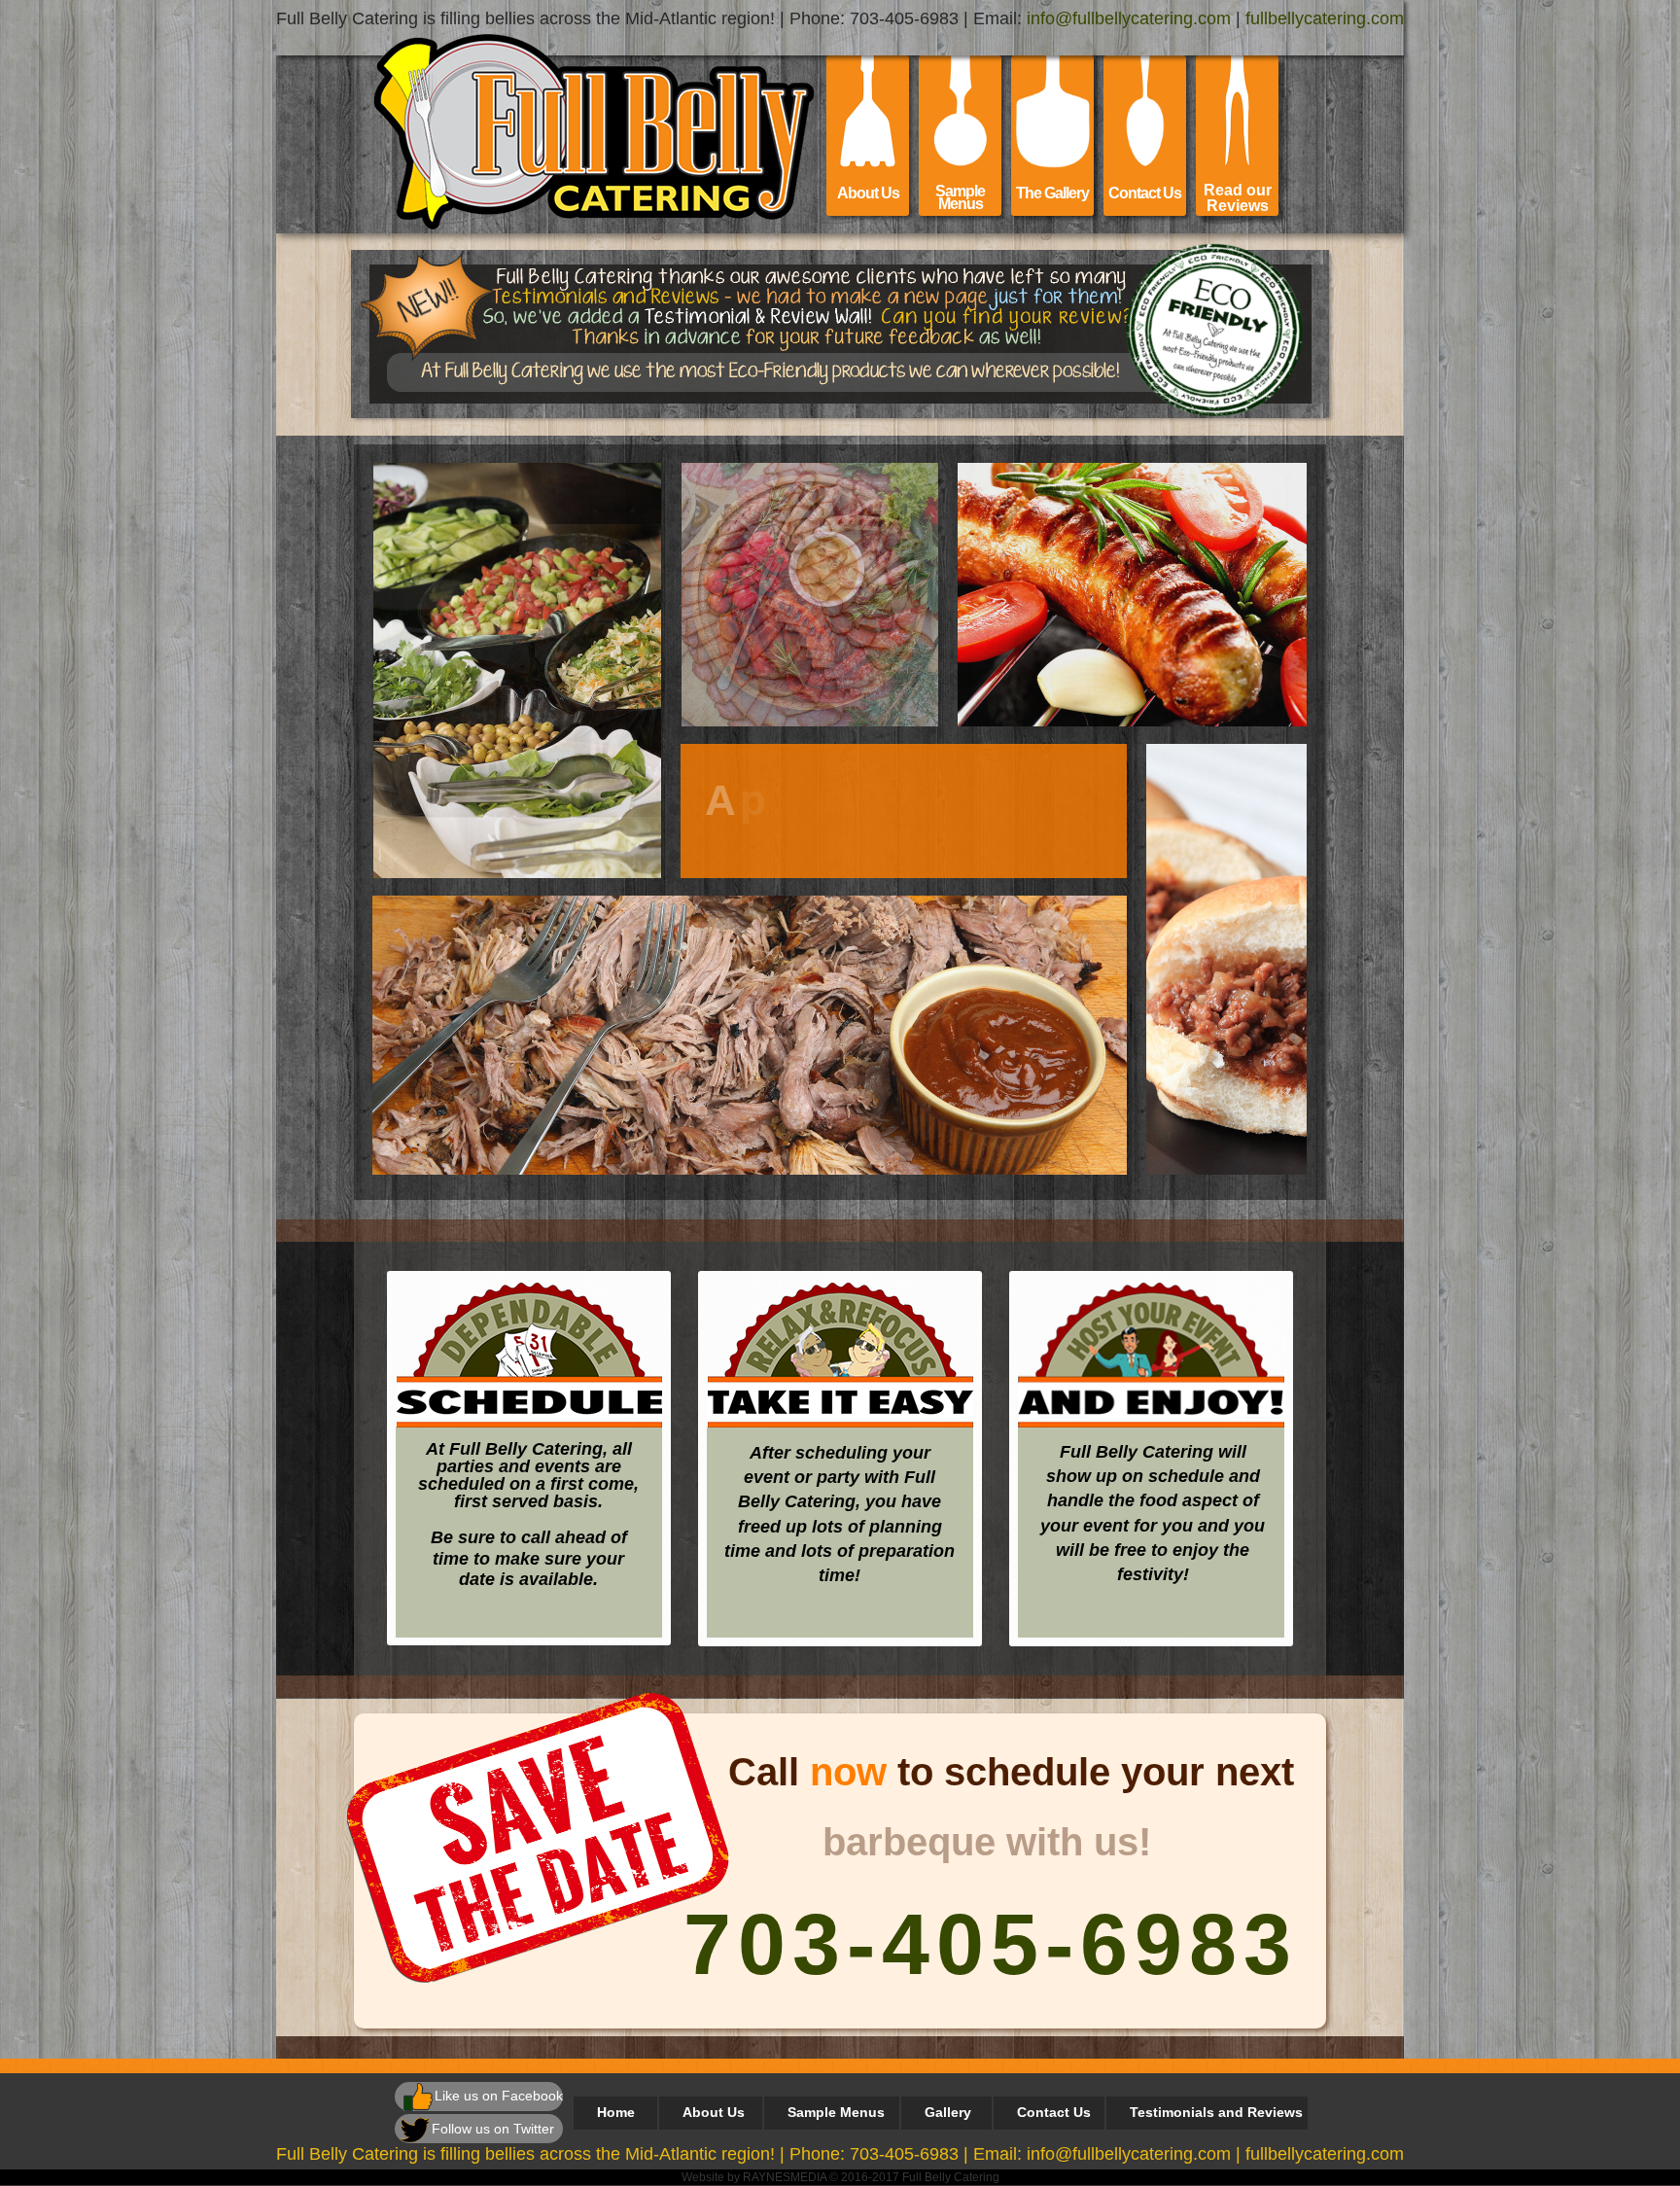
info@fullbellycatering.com (1129, 18)
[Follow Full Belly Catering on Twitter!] (415, 2130)
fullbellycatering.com (1325, 18)
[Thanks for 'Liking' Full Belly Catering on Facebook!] (418, 2097)
